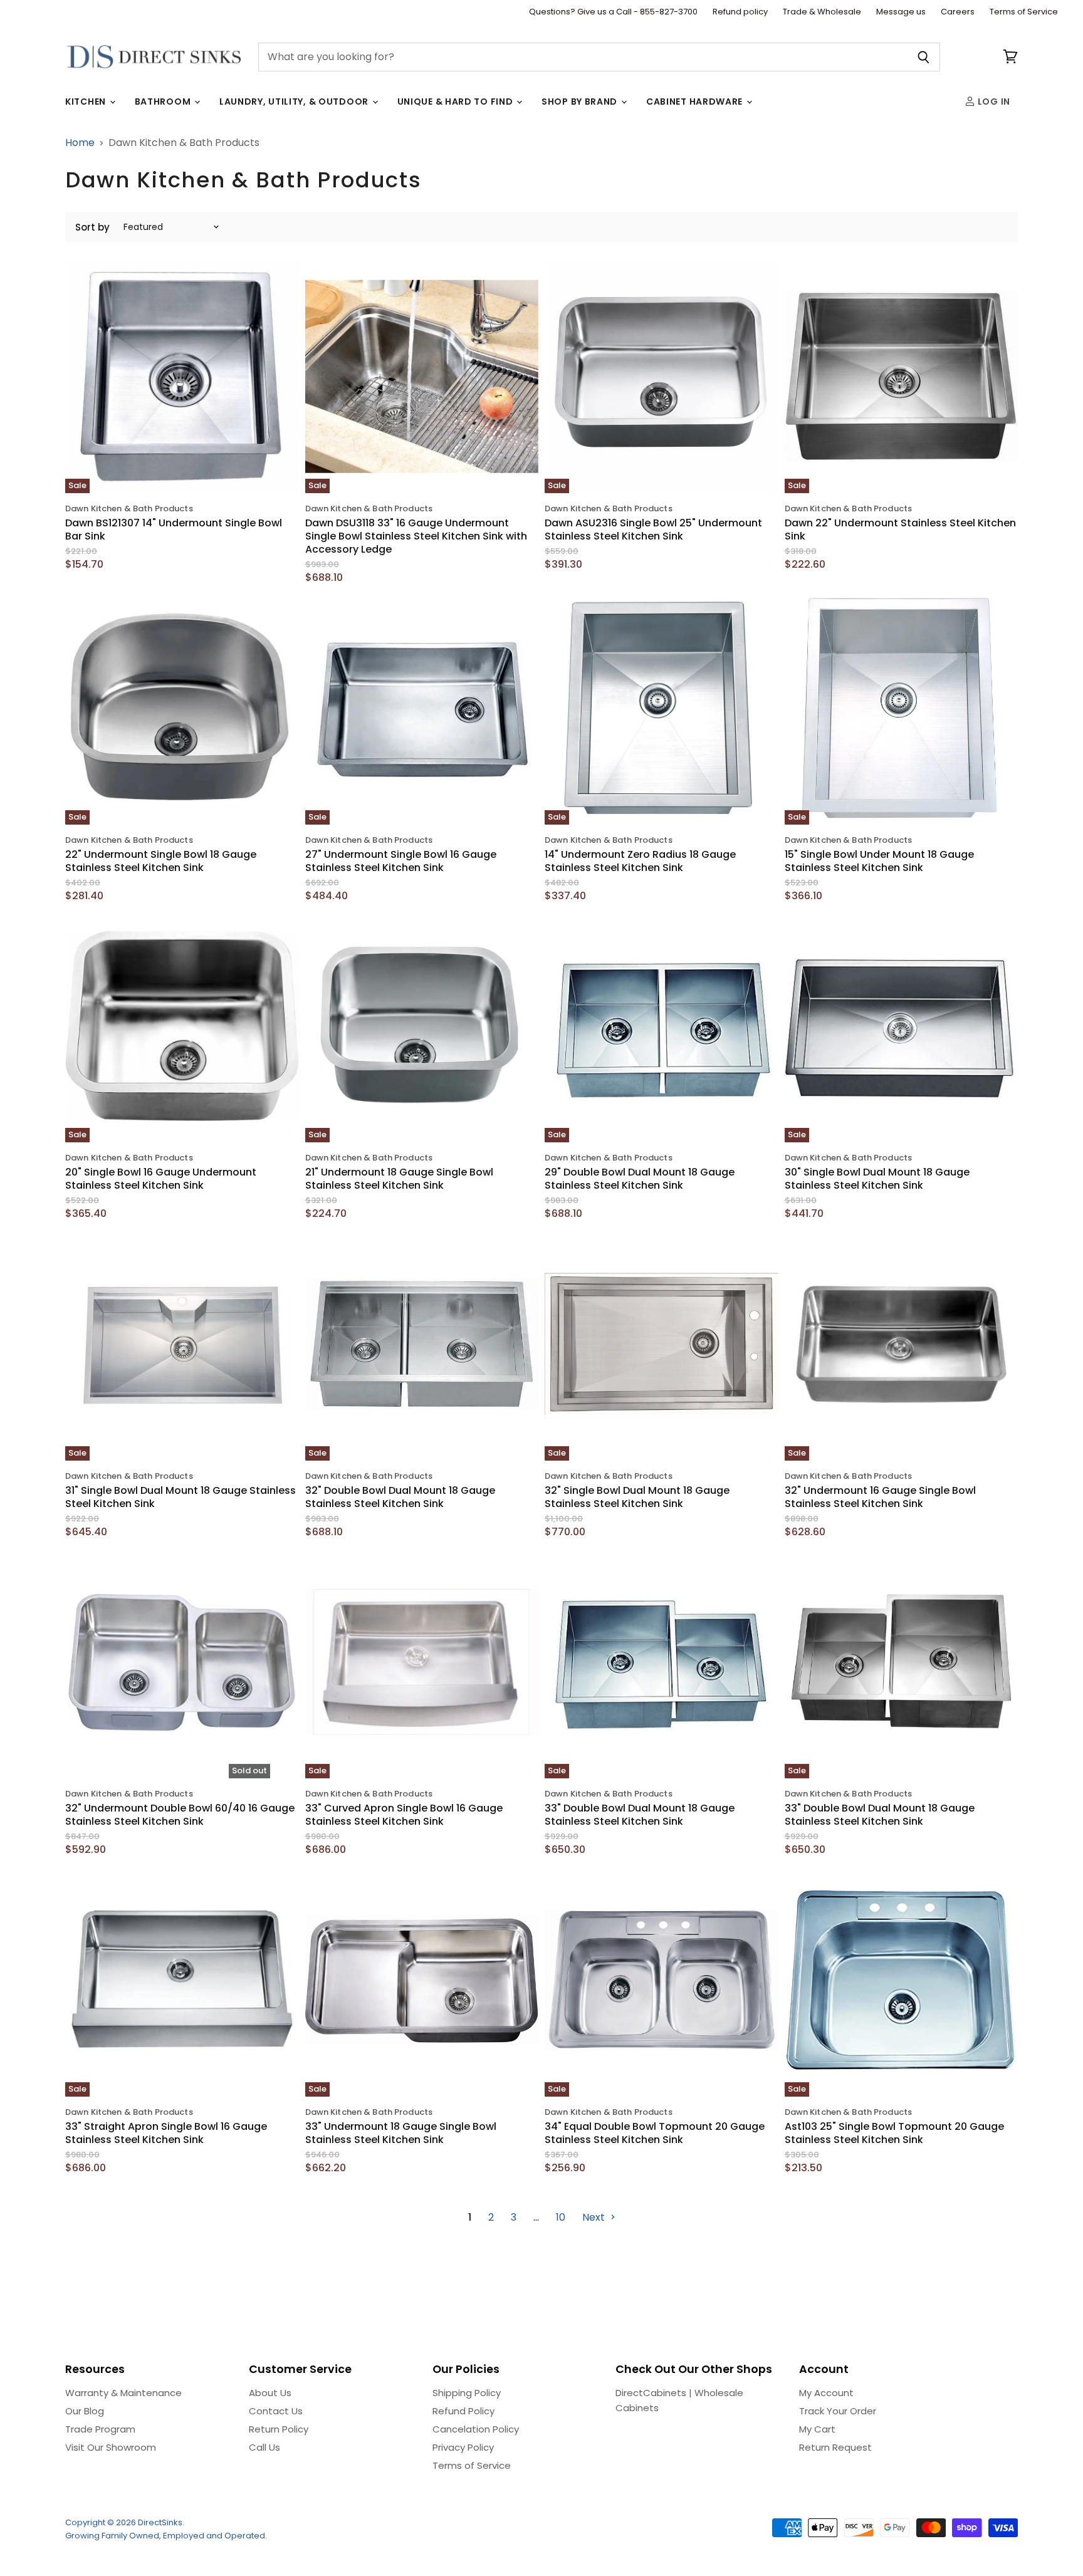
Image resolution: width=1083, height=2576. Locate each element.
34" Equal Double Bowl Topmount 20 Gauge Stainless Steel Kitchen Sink (655, 2133)
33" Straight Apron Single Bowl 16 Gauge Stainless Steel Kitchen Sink (166, 2133)
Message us (901, 12)
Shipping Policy (467, 2393)
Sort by (92, 227)
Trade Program (100, 2429)
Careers (958, 12)
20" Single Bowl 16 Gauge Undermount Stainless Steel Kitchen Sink (161, 1179)
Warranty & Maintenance (123, 2393)
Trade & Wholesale (822, 12)
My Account (826, 2393)
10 (561, 2217)
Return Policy (279, 2429)
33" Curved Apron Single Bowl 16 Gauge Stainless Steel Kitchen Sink (404, 1815)
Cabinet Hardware (696, 102)
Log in (993, 102)
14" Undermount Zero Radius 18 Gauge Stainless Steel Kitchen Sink (640, 861)
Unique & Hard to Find (456, 102)
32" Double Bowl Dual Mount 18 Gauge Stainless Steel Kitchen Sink (400, 1497)
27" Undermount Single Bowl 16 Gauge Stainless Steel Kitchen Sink (401, 861)
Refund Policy (463, 2411)
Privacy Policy (463, 2447)
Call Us (264, 2447)
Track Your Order (838, 2411)
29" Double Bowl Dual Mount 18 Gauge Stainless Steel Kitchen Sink (640, 1179)
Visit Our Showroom (111, 2447)
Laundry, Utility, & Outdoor (295, 102)
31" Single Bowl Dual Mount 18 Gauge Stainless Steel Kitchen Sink (180, 1497)
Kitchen (87, 102)
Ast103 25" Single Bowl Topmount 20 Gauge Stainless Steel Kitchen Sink (894, 2133)
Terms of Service (1024, 12)
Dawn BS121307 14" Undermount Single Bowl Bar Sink (174, 529)
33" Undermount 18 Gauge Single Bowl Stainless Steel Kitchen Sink (401, 2133)
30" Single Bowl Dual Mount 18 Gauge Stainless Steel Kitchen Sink (877, 1179)
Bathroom (164, 102)
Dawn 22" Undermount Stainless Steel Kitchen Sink (900, 529)
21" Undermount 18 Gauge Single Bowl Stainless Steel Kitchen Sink (399, 1179)
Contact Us (276, 2411)
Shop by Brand (581, 102)
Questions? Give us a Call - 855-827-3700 (613, 12)
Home (80, 143)
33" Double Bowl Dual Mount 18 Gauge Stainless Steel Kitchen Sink (640, 1815)
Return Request (835, 2447)
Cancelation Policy (476, 2429)
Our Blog (85, 2411)
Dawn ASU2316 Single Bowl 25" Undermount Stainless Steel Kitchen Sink (653, 529)
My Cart (817, 2429)
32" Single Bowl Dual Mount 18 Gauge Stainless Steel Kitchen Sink (637, 1497)
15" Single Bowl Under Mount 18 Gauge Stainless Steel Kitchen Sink (879, 861)
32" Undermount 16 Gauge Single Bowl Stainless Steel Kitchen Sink (880, 1497)
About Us (270, 2393)
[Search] (923, 57)
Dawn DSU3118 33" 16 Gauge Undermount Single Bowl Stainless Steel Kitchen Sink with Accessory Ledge (416, 536)
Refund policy (740, 12)
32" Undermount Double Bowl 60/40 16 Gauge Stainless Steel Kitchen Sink (180, 1815)
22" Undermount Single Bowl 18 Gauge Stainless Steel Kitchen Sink (161, 861)
